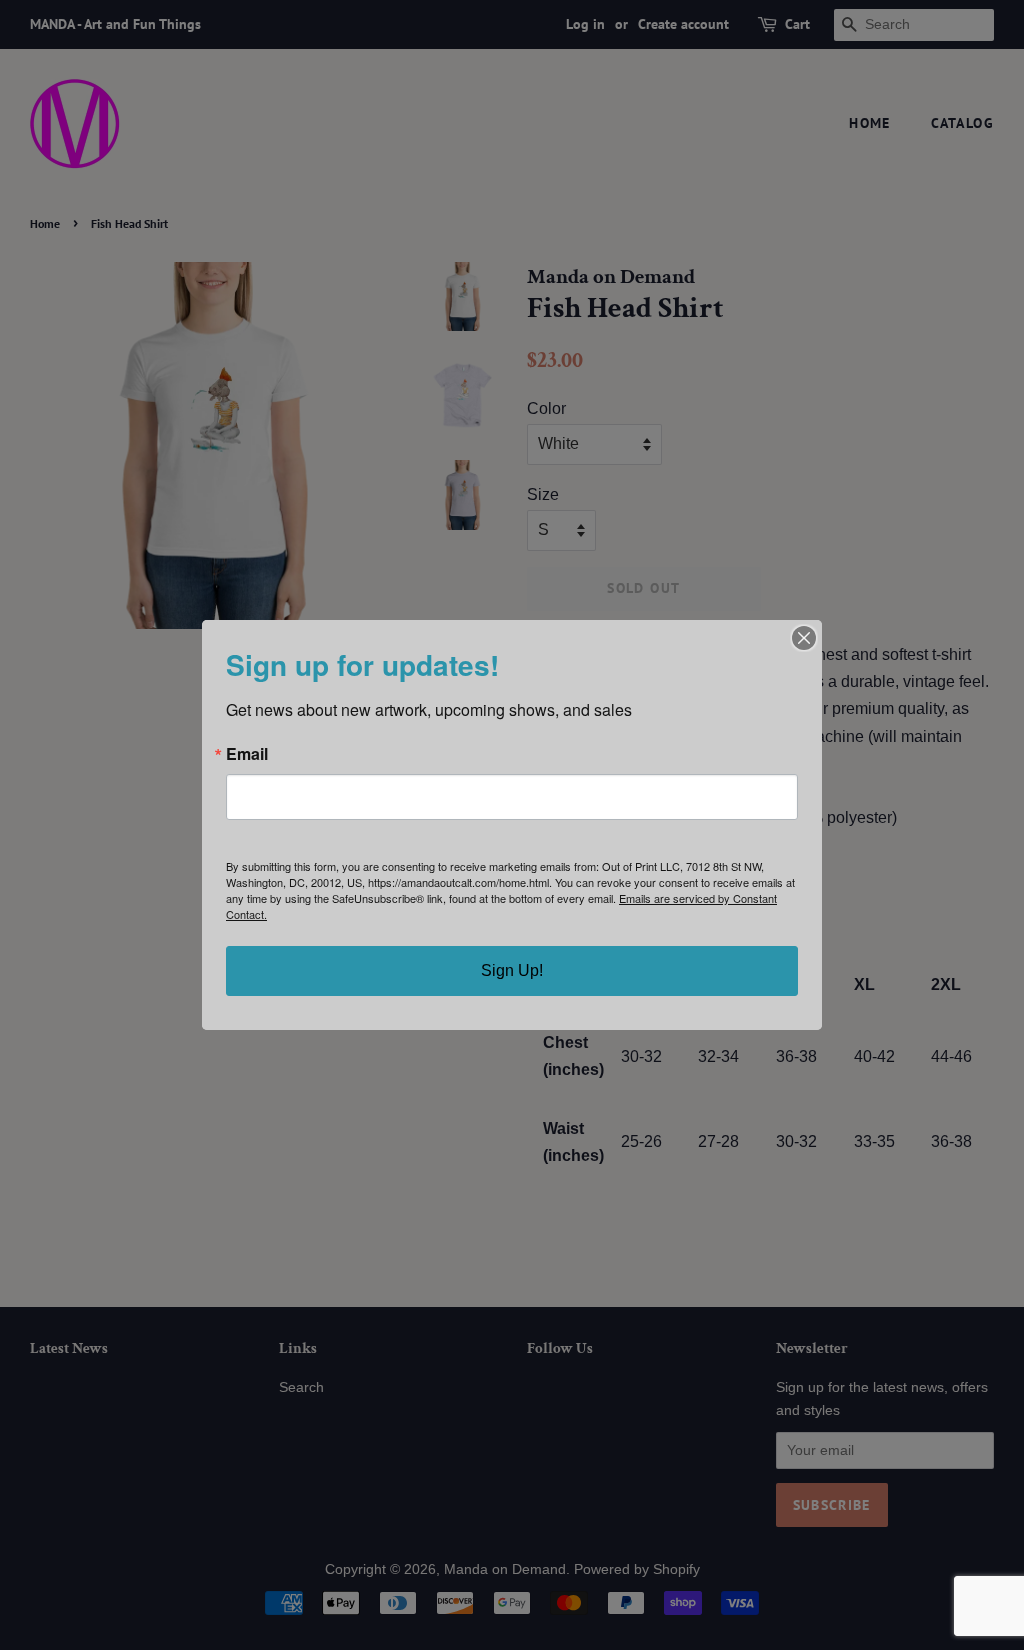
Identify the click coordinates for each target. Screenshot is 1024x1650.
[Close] (804, 638)
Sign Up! (512, 970)
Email (247, 754)
